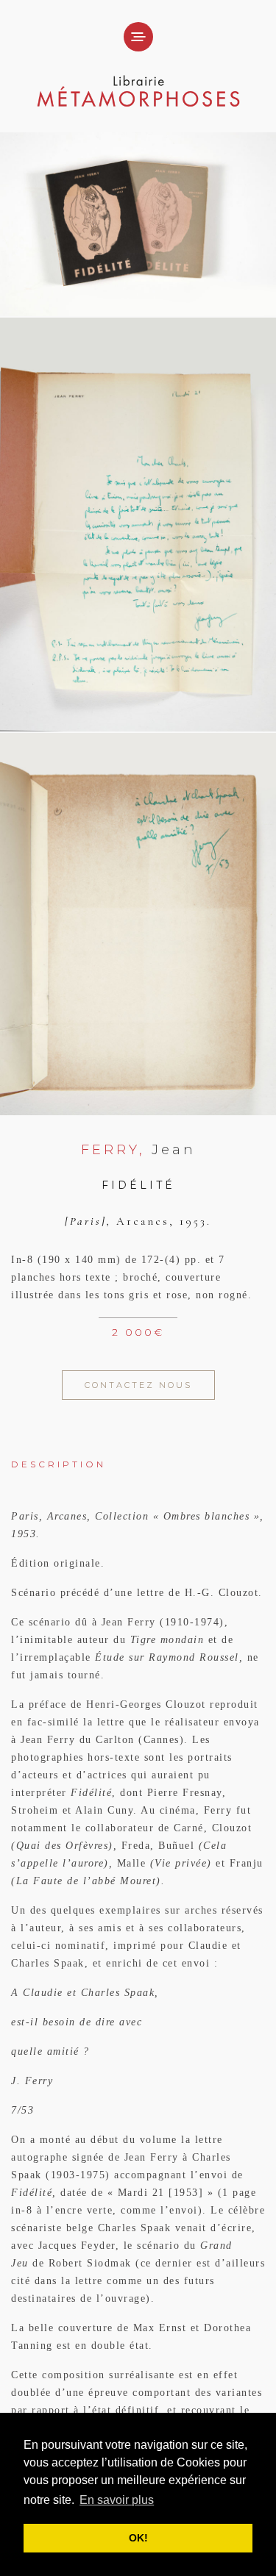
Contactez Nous (138, 1385)
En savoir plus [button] (117, 2500)
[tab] (138, 1454)
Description (59, 1464)
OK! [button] (138, 2538)
